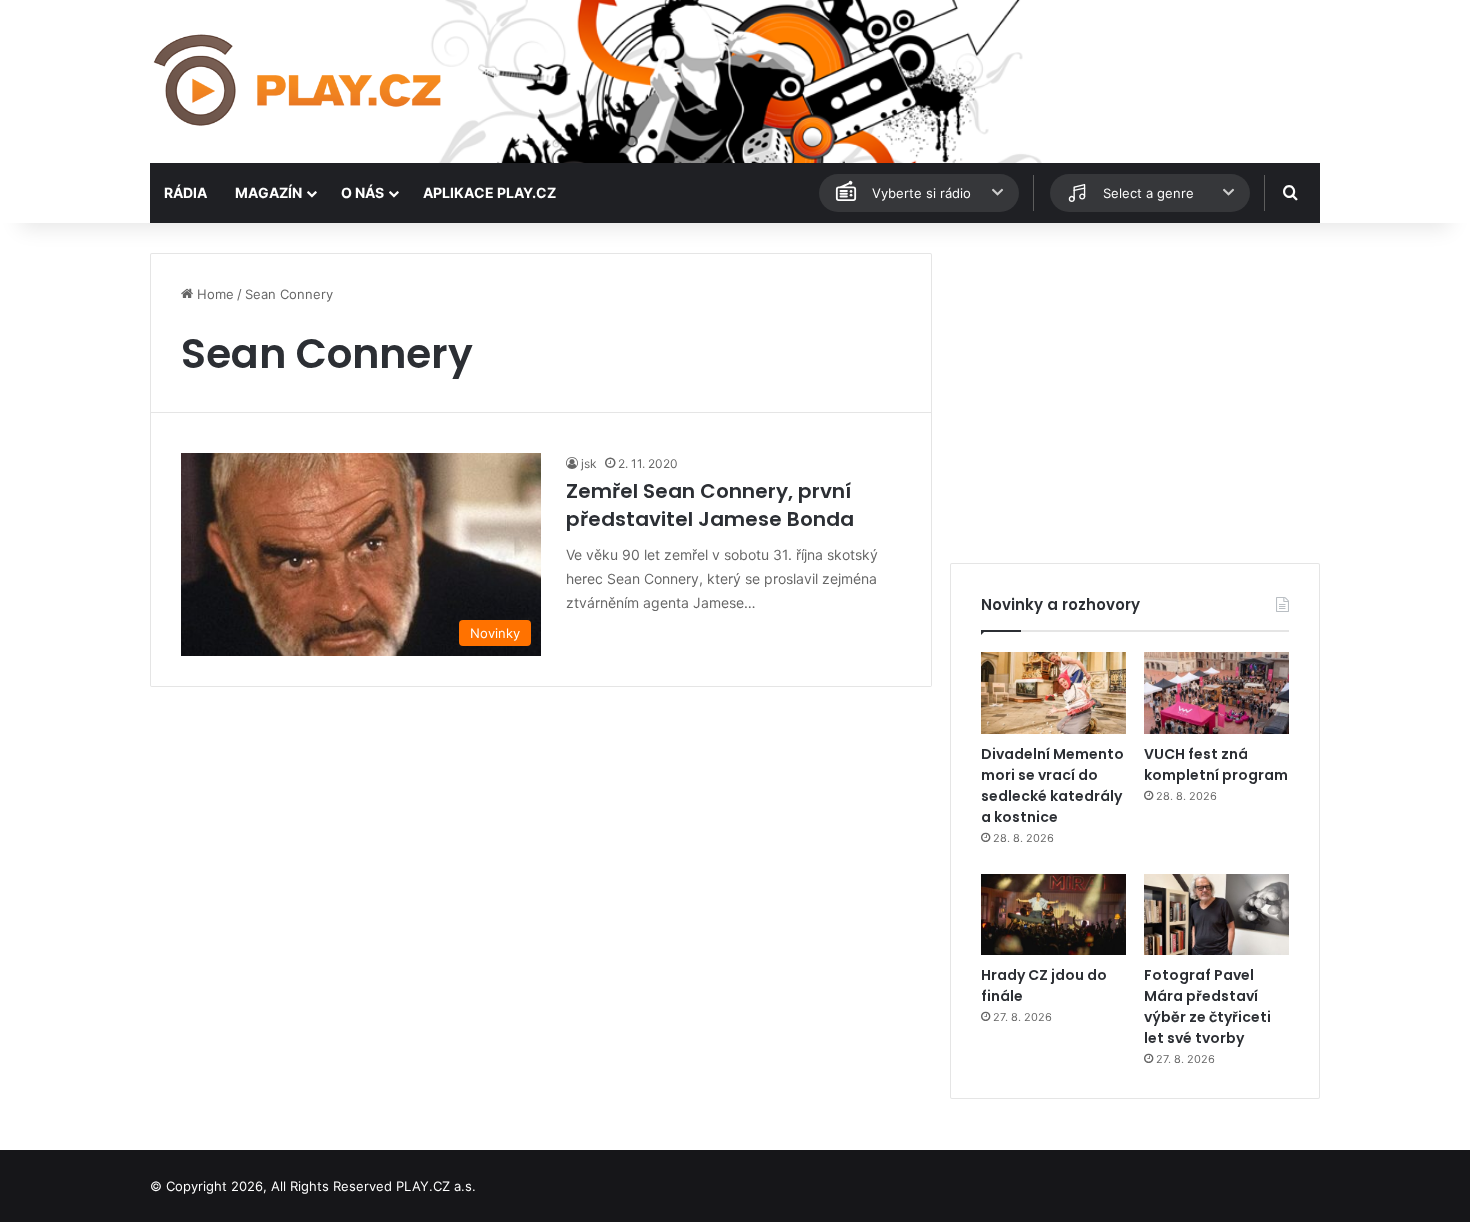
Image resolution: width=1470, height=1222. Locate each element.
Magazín (268, 192)
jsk (589, 463)
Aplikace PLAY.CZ (489, 192)
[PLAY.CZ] (299, 81)
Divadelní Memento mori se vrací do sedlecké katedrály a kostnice (1052, 785)
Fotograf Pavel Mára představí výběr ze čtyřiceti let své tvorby (1207, 1006)
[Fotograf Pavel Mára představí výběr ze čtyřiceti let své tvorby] (1216, 915)
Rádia (185, 192)
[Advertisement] (1135, 393)
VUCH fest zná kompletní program (1216, 764)
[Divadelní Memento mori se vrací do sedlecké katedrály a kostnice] (1053, 693)
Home (213, 294)
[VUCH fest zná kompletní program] (1216, 693)
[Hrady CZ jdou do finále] (1053, 915)
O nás (362, 192)
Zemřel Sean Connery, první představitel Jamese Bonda (710, 505)
